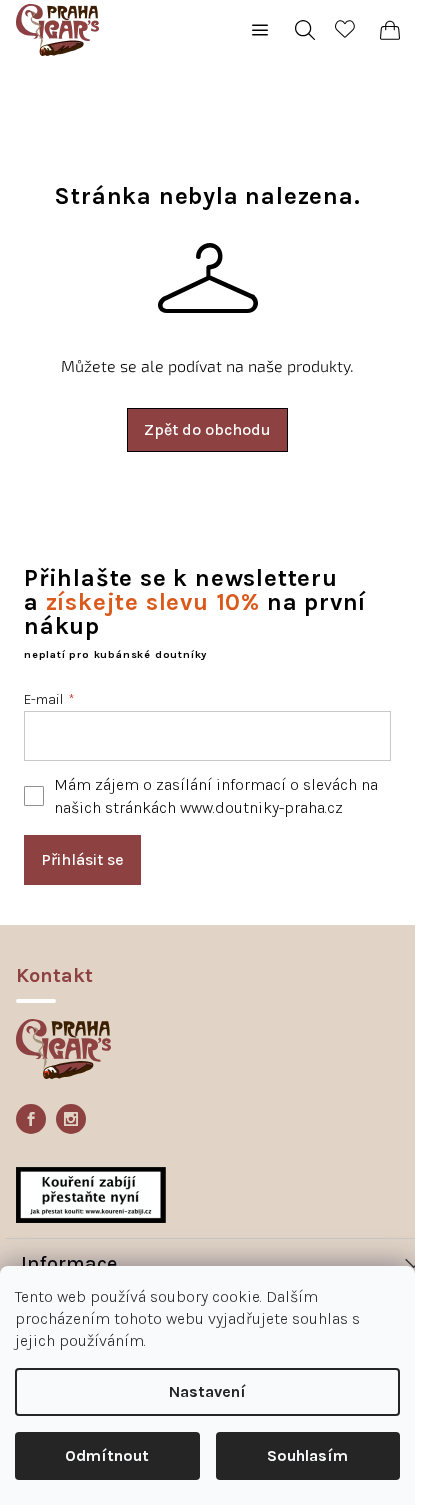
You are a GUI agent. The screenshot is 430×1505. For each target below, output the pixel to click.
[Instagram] (71, 1119)
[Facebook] (31, 1119)
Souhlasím (307, 1455)
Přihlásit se (82, 859)
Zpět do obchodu (207, 429)
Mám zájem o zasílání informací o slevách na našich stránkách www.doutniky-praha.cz (216, 796)
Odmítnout (107, 1455)
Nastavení (207, 1391)
